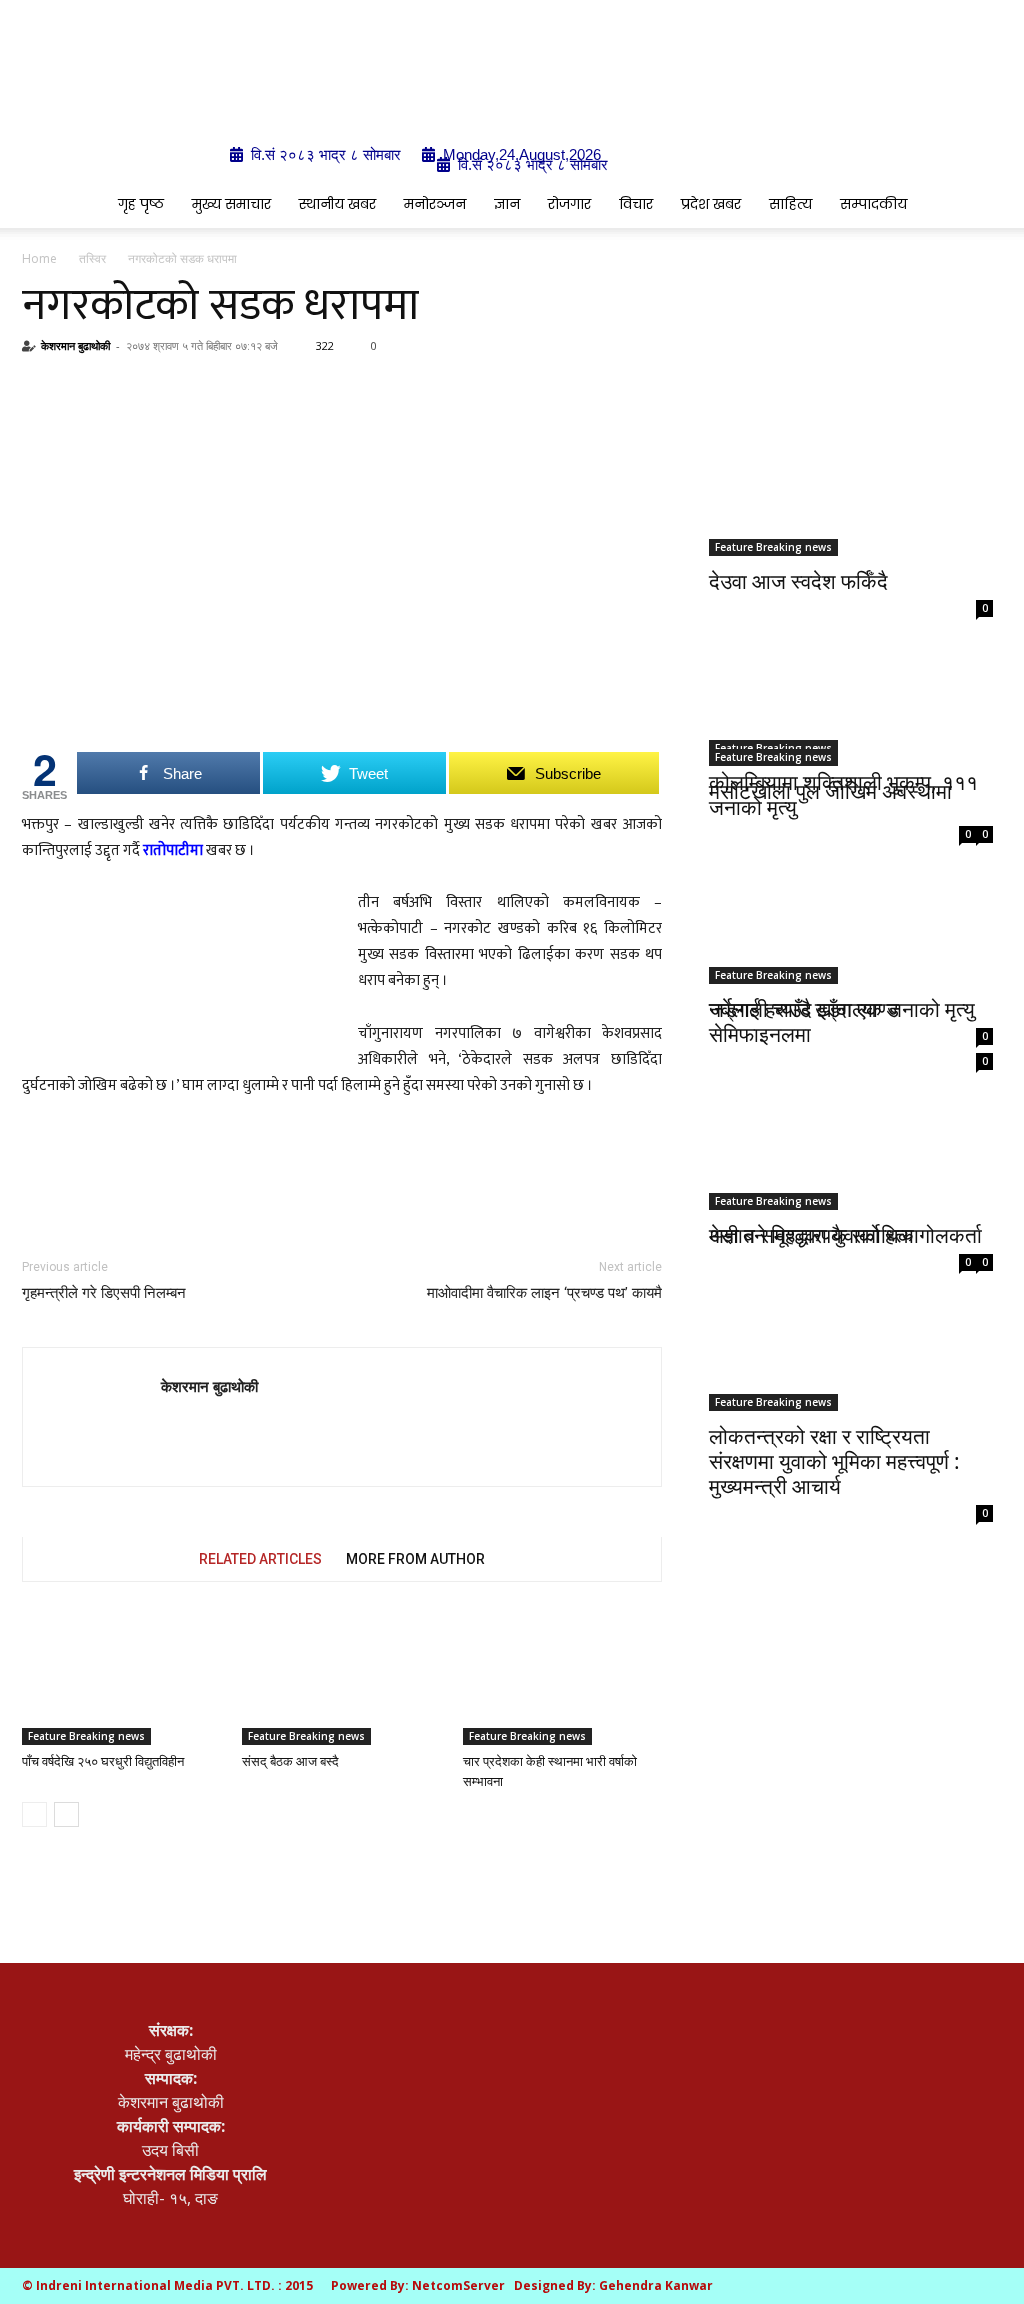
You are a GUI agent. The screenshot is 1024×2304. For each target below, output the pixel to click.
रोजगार (569, 204)
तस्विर (92, 258)
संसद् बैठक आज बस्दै (290, 1761)
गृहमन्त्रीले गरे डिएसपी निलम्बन (104, 1293)
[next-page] (66, 1814)
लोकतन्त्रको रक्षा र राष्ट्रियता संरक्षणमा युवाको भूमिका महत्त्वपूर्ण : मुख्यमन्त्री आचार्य (834, 1461)
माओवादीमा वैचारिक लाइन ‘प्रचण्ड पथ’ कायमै (544, 1293)
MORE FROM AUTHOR (415, 1559)
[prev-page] (34, 1814)
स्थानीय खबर (337, 204)
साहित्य (790, 204)
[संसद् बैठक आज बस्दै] (341, 1676)
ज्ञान (507, 204)
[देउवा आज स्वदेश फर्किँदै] (851, 486)
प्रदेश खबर (711, 204)
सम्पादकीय (873, 204)
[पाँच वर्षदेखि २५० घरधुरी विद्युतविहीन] (121, 1676)
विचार (636, 204)
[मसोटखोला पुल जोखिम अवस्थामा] (851, 696)
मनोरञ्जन (435, 204)
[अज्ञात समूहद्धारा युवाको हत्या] (851, 1128)
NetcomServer (458, 2285)
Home (39, 258)
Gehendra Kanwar (656, 2285)
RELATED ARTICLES (260, 1559)
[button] (978, 205)
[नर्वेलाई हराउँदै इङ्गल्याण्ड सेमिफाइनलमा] (851, 910)
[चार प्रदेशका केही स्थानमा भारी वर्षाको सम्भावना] (562, 1676)
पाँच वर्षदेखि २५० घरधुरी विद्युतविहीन (103, 1761)
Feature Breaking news (86, 1736)
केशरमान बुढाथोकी (75, 345)
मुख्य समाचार (231, 204)
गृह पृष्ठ (141, 204)
